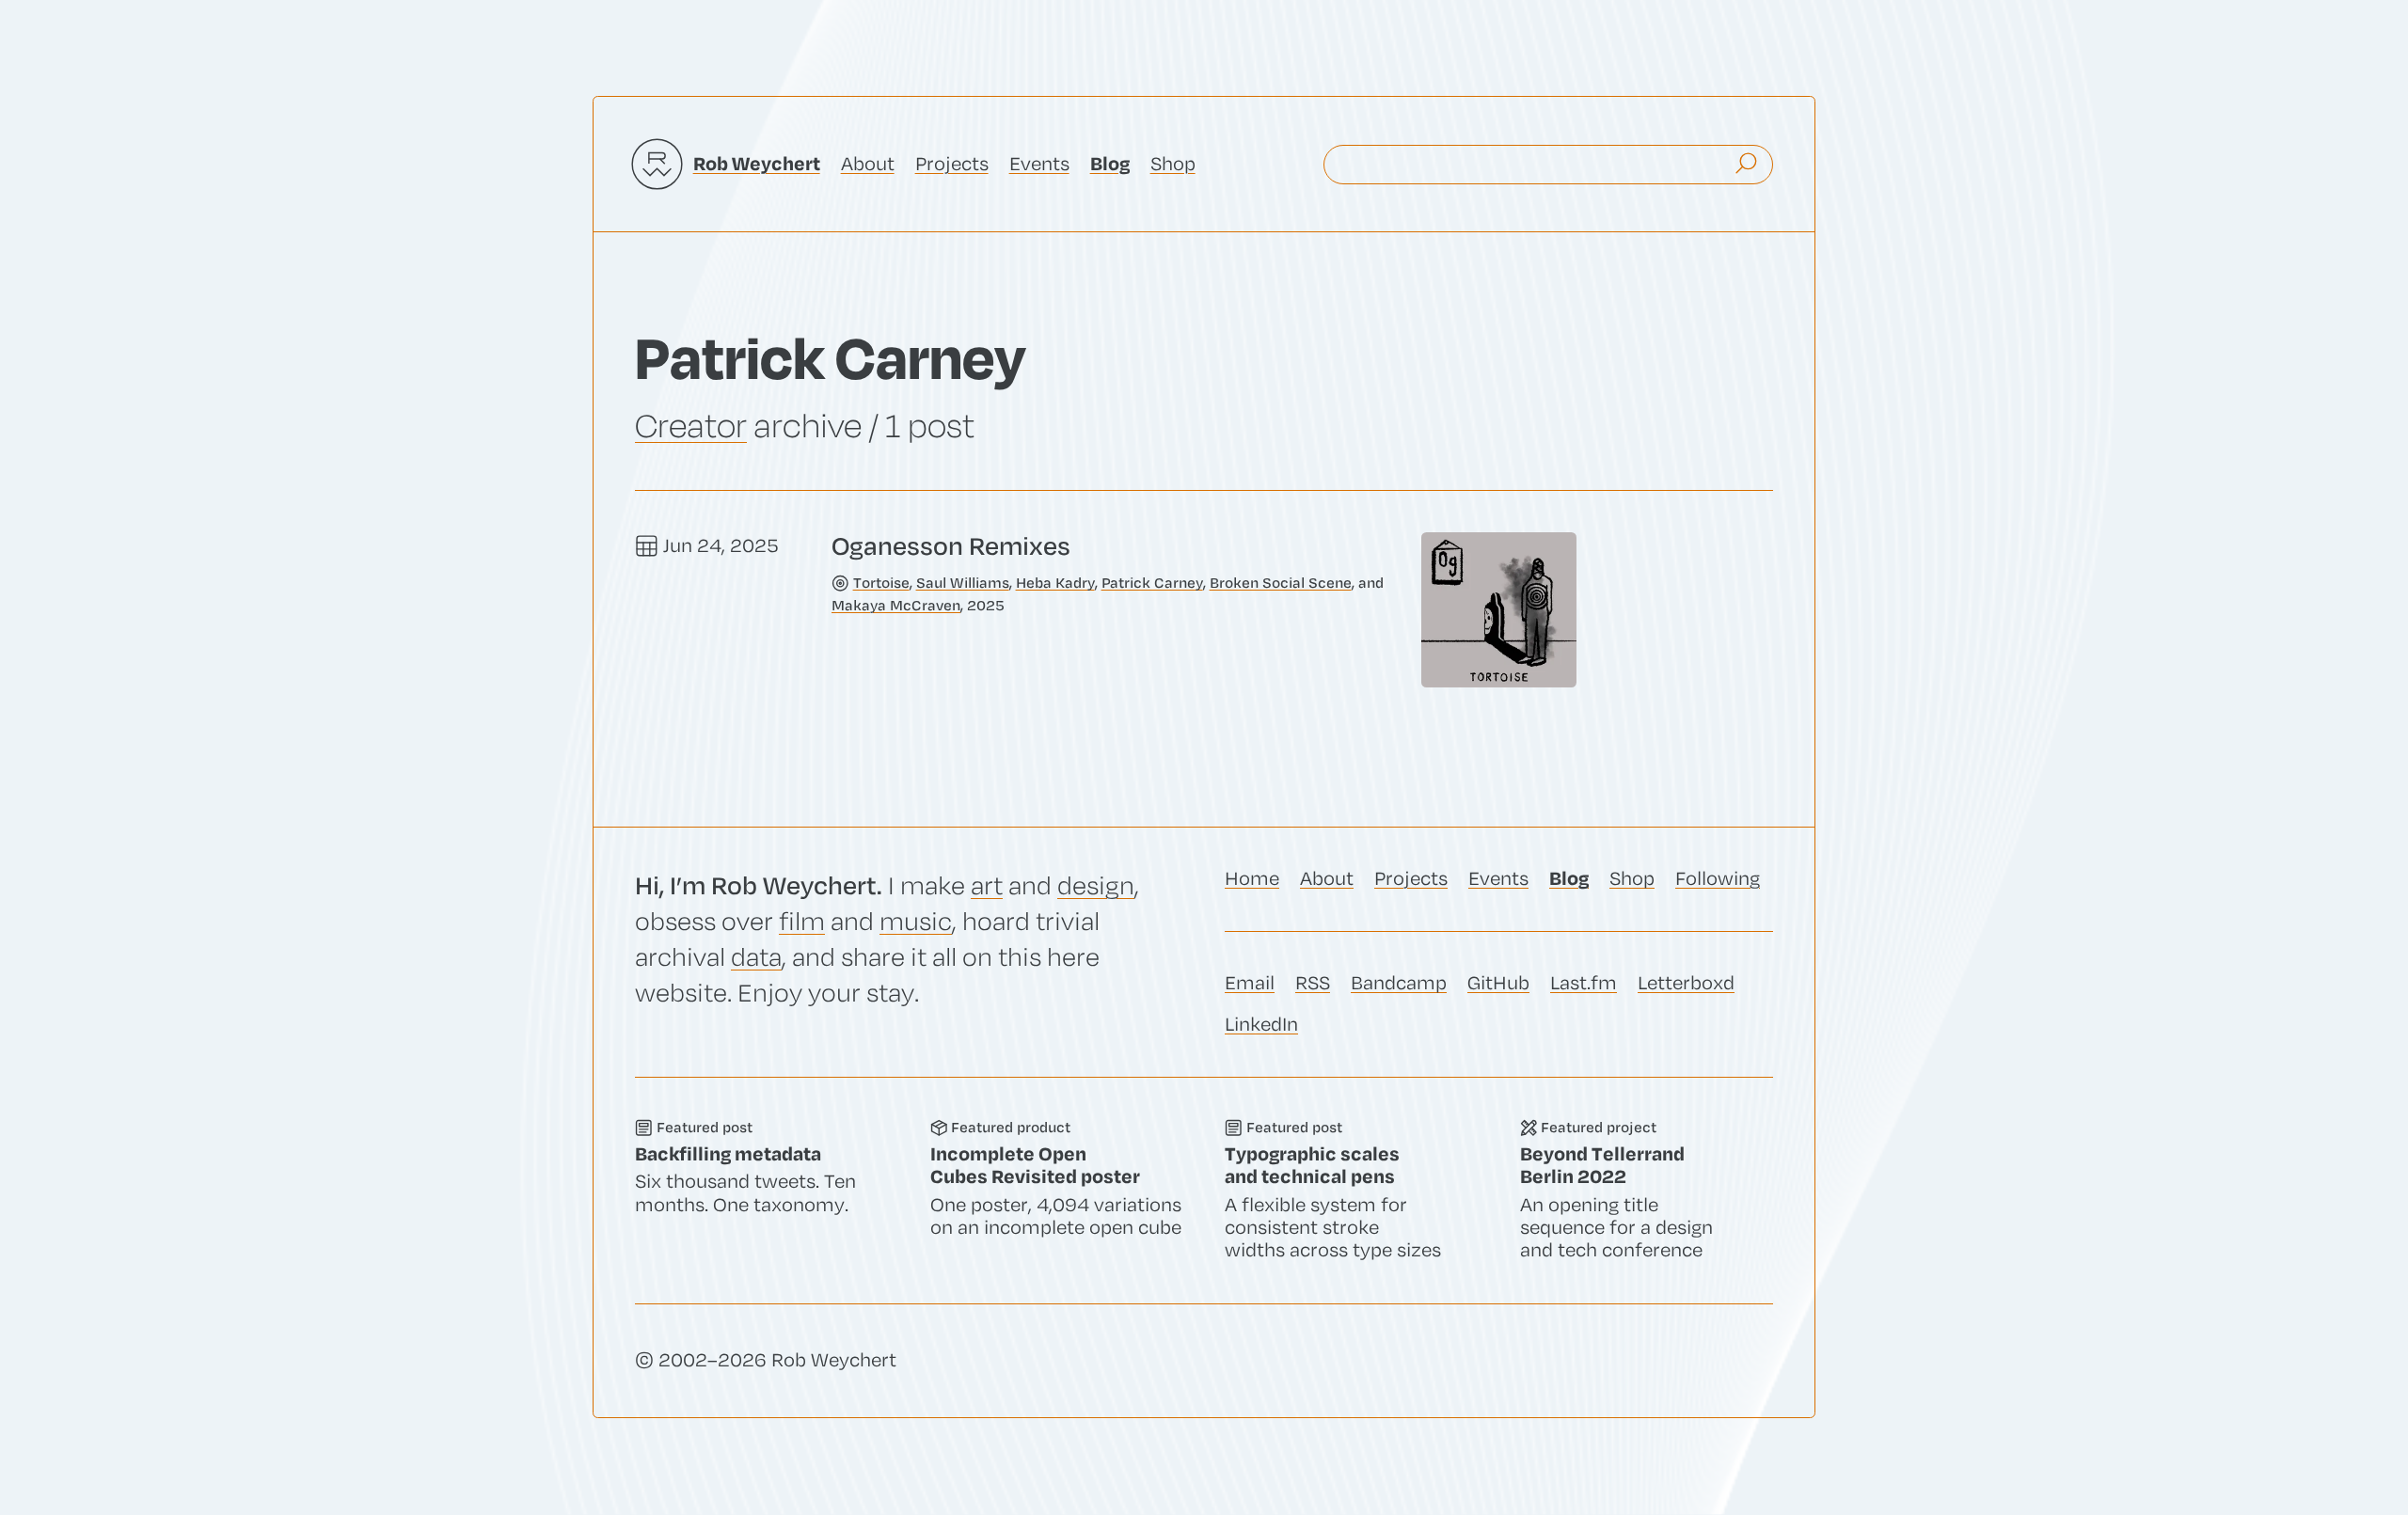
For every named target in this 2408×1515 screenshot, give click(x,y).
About (868, 164)
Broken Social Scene (1281, 583)
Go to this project (1647, 1191)
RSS (1313, 983)
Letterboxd (1686, 983)
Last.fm (1584, 983)
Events (1039, 164)
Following (1718, 879)
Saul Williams (963, 583)
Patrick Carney (1152, 583)
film (802, 922)
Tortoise (881, 583)
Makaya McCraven (896, 606)
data (756, 958)
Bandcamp (1399, 983)
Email (1250, 983)
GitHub (1498, 983)
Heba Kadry (1055, 583)
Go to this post (1204, 610)
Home (1252, 879)
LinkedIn (1261, 1025)
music (916, 922)
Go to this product (1057, 1191)
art (987, 886)
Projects (952, 164)
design (1096, 886)
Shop (1173, 164)
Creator (691, 426)
